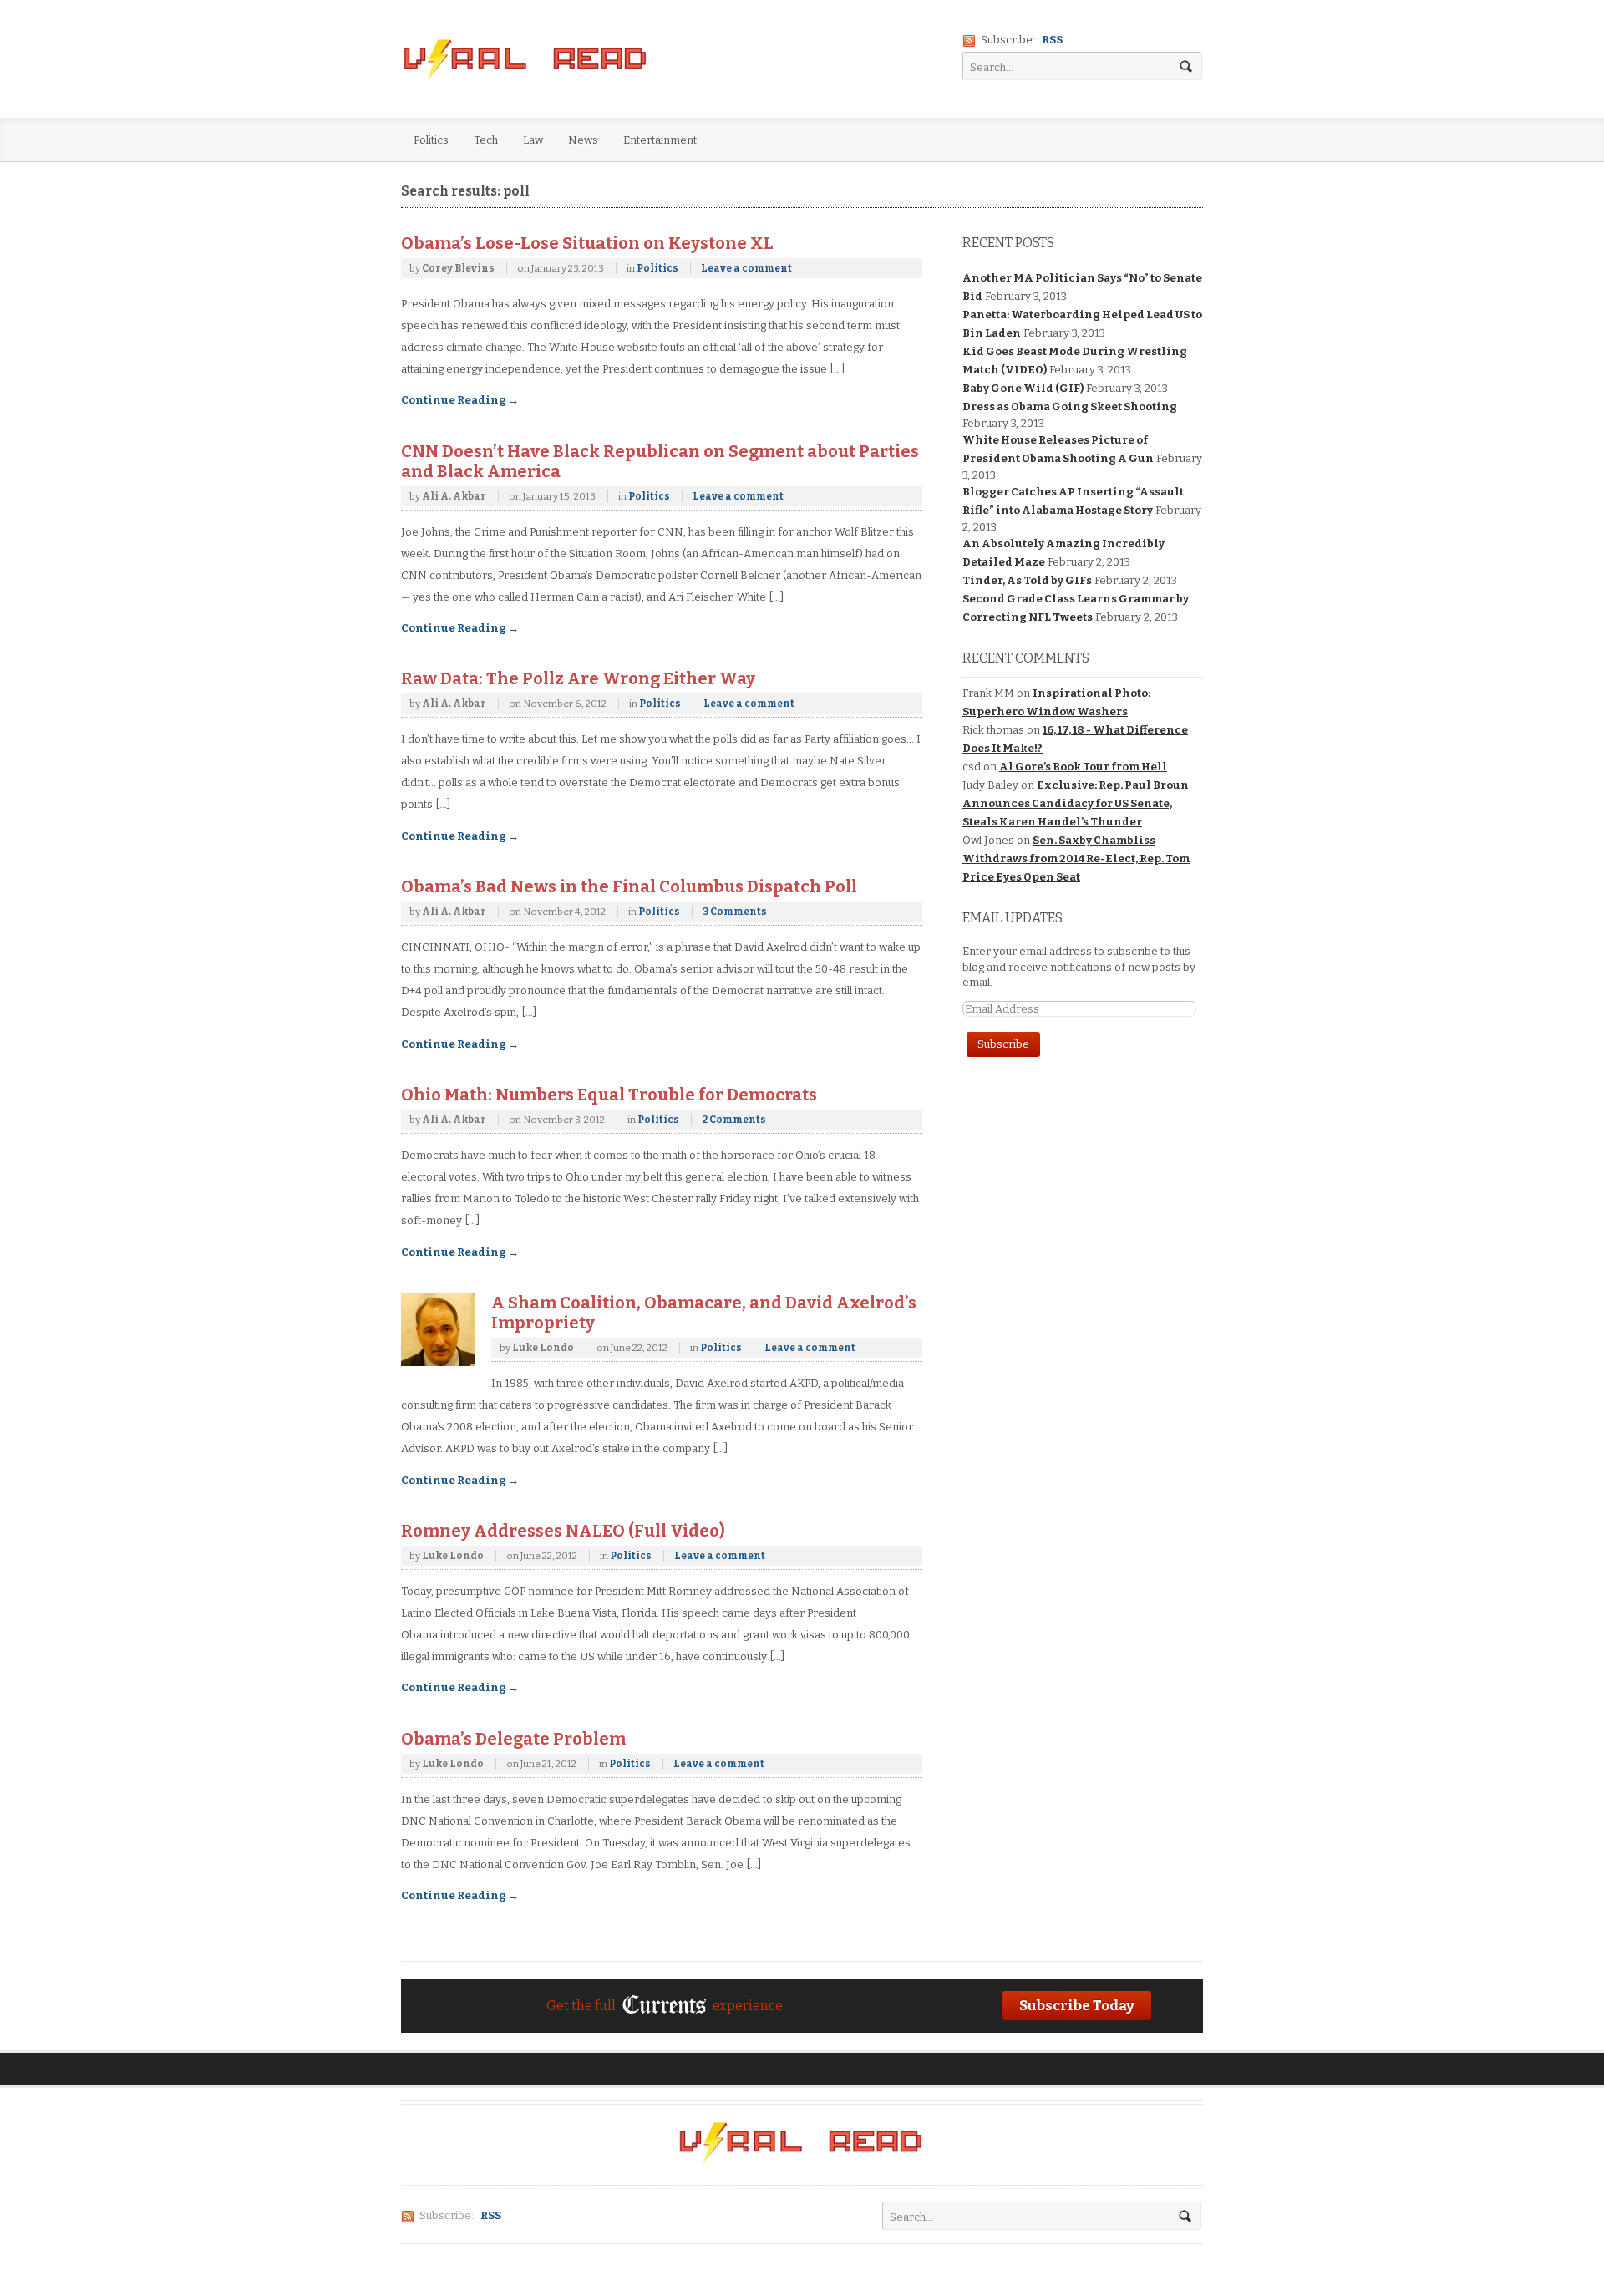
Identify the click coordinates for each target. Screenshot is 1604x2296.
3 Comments (735, 912)
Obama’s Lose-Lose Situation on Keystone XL (587, 243)
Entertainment (660, 140)
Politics (431, 140)
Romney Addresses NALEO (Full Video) (563, 1531)
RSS (1052, 40)
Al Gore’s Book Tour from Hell (1083, 767)
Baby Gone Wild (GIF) (1023, 388)
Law (533, 140)
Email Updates (1013, 918)
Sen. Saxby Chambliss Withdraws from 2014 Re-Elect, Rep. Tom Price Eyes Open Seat (1076, 858)
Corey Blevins (458, 268)
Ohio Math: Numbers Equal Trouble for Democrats (609, 1095)
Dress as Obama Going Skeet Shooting (1070, 406)
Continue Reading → (460, 400)
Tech (486, 140)
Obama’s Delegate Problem (513, 1739)
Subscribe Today (1077, 2005)
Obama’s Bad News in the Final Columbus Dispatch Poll (629, 886)
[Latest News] (526, 61)
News (583, 140)
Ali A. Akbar (454, 496)
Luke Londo (543, 1348)
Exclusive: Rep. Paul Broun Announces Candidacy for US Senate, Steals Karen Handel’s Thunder (1076, 803)
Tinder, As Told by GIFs (1027, 580)
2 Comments (734, 1120)
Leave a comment (746, 268)
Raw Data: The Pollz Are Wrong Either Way (578, 678)
